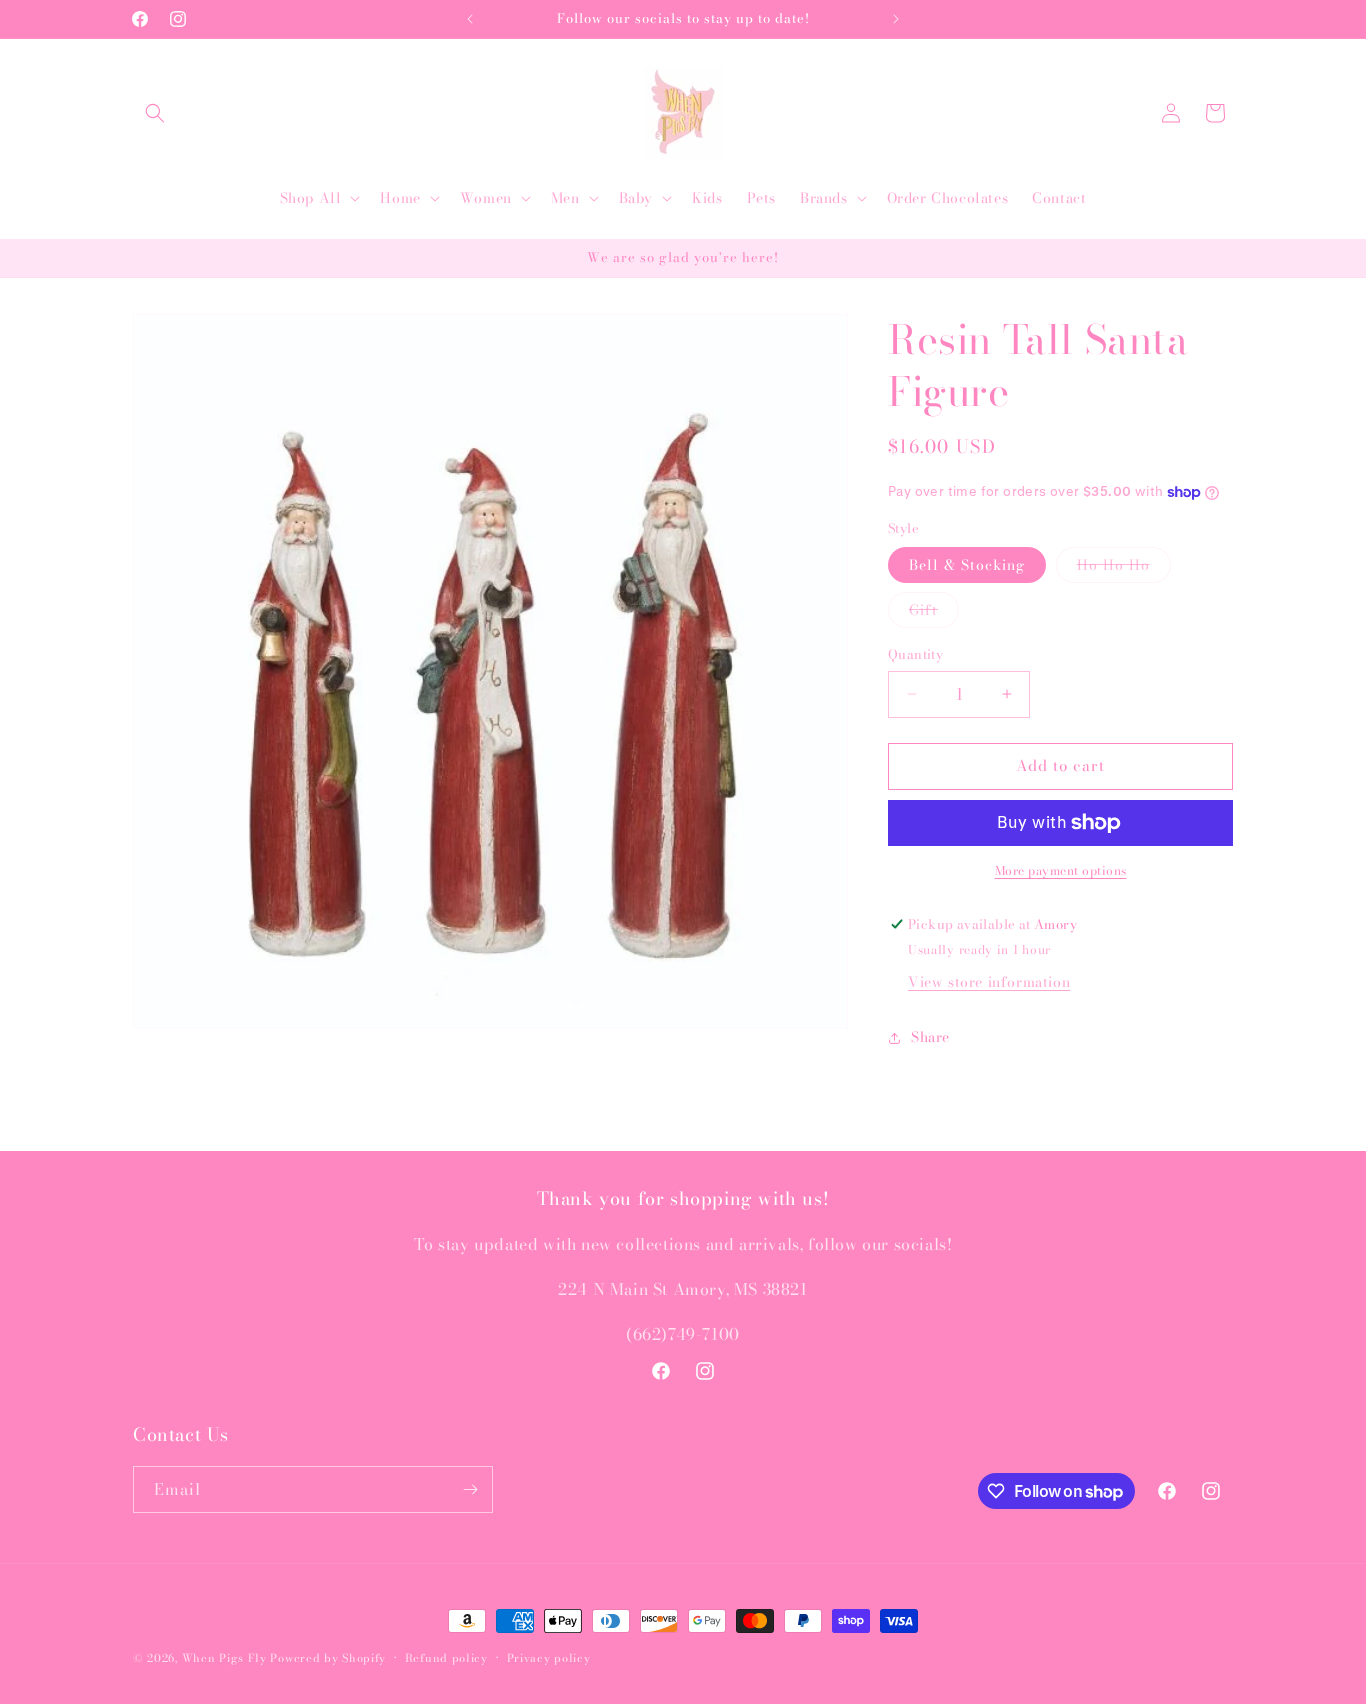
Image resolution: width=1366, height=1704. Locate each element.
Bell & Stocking (967, 565)
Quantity (915, 654)
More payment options (1061, 871)
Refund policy (446, 1658)
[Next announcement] (896, 19)
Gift (934, 613)
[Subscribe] (470, 1489)
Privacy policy (549, 1658)
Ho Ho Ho (1124, 568)
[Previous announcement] (470, 19)
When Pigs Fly (224, 1658)
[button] (155, 113)
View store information (989, 982)
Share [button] (930, 1037)
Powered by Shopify (328, 1658)
